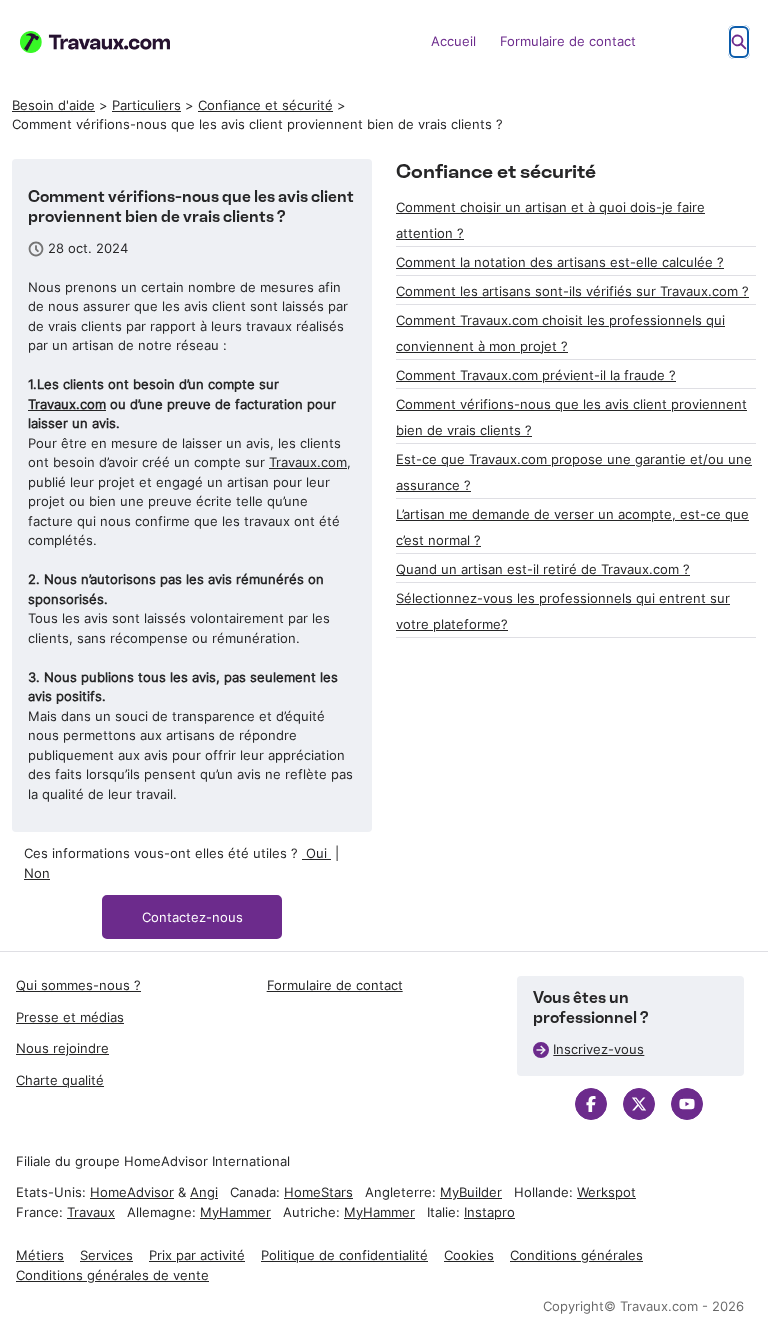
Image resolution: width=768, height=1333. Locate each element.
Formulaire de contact (568, 41)
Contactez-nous (192, 917)
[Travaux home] (95, 42)
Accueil (453, 41)
